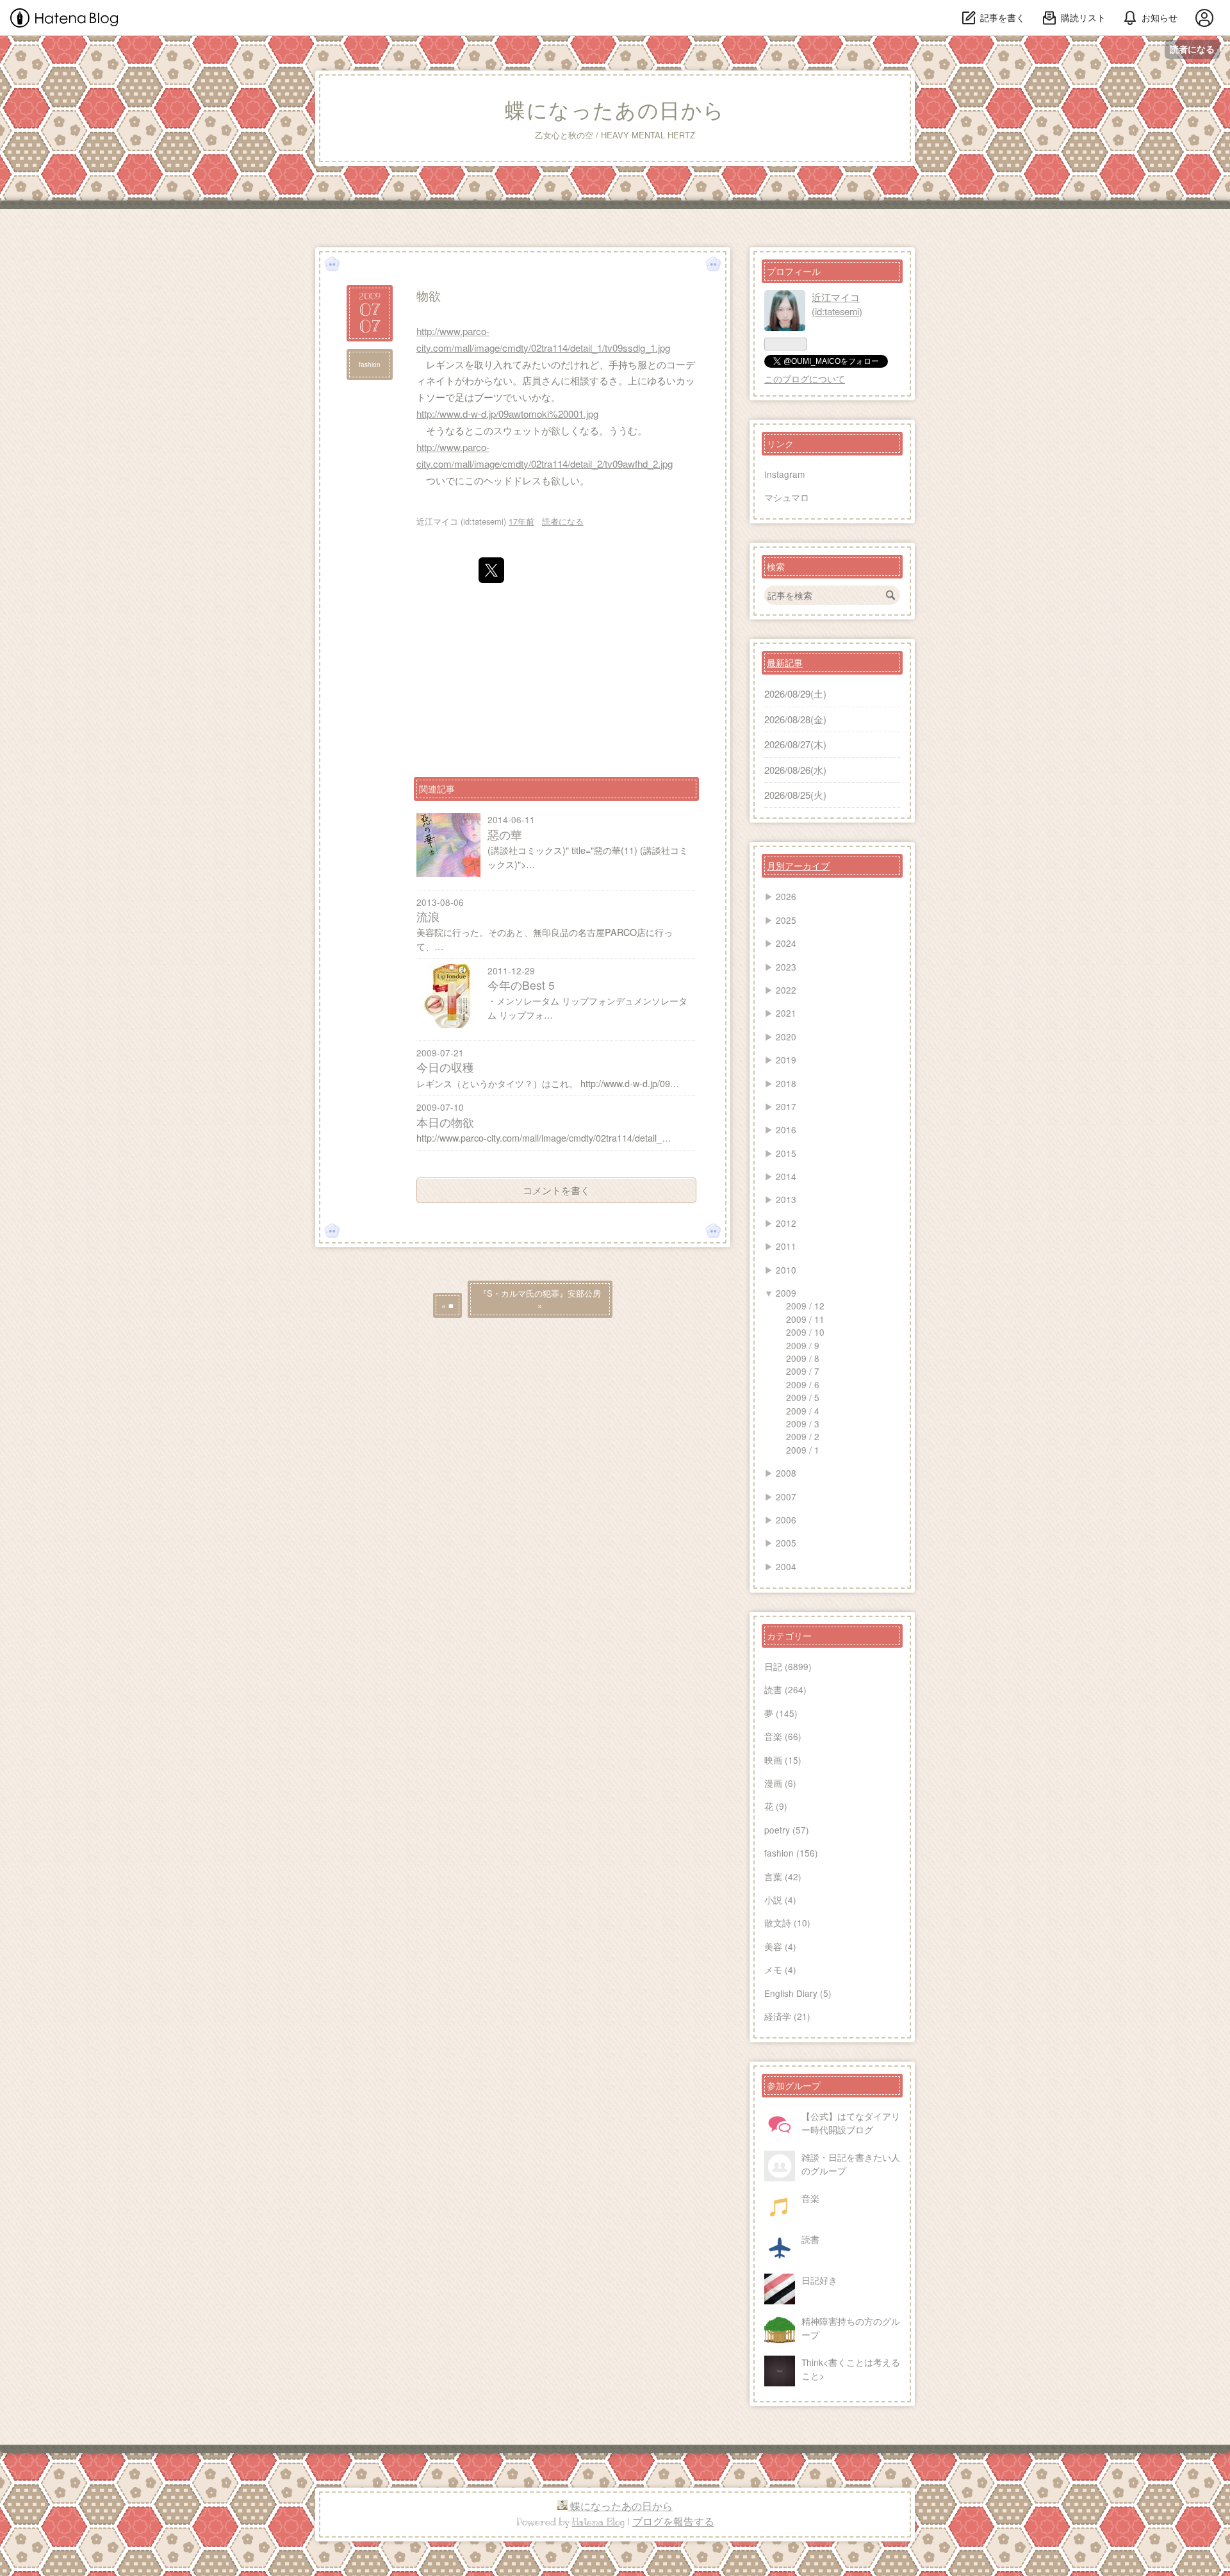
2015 (786, 1153)
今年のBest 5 (521, 985)
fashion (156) (791, 1853)
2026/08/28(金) (795, 719)
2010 (786, 1270)
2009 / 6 (803, 1384)
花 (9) (776, 1806)
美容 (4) (780, 1946)
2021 (786, 1013)
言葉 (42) (783, 1876)
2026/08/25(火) (795, 795)
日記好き (819, 2280)
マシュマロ (787, 497)
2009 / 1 (803, 1450)
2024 (786, 943)
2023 (786, 967)
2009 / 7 (803, 1371)
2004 (786, 1566)
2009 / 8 (803, 1358)
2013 (786, 1199)
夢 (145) (781, 1713)
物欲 (429, 295)
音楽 (810, 2198)
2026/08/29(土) (795, 693)
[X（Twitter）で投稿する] (491, 570)
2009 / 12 (805, 1306)
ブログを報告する (673, 2522)
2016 (786, 1129)
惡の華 (505, 834)
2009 (786, 1293)
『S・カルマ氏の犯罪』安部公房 (540, 1299)
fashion (370, 365)
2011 (786, 1246)
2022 (786, 990)
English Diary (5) (798, 1993)
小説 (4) (780, 1899)
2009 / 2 (803, 1436)
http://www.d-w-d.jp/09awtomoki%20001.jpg (507, 414)
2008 (786, 1473)
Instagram (784, 474)
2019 (786, 1060)
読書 (810, 2239)
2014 (786, 1176)
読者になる (1192, 49)
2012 (786, 1223)
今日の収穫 (445, 1067)
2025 (786, 920)
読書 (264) (785, 1689)
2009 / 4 (803, 1411)
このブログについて (805, 379)
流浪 (428, 916)
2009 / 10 (805, 1332)
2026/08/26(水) (795, 770)
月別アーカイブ (798, 866)
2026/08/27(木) (795, 744)
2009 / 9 (803, 1345)
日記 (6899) (788, 1666)
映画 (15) (783, 1760)
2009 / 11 (805, 1319)
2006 (786, 1520)
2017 (786, 1106)
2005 (786, 1543)
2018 (786, 1083)
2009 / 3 (803, 1423)
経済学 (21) (787, 2016)
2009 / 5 (803, 1397)
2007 (786, 1497)
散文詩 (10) (787, 1923)
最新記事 (785, 662)
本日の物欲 (445, 1122)
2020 (786, 1037)
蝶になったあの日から (615, 111)
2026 (786, 896)
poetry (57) (787, 1830)
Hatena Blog (599, 2522)
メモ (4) (780, 1969)
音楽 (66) (783, 1736)
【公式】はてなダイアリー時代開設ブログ (851, 2122)
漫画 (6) (780, 1783)
